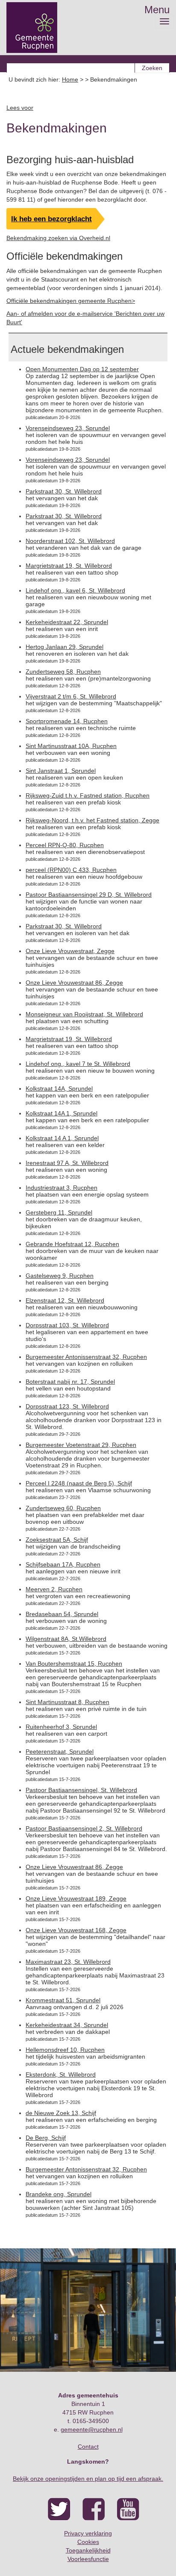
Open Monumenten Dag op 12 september (82, 369)
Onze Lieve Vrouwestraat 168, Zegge (76, 1930)
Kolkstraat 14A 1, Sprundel (62, 1113)
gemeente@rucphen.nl (92, 2429)
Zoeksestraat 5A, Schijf (57, 1540)
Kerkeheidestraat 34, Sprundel (67, 2025)
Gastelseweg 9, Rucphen (60, 1276)
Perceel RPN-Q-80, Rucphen (65, 845)
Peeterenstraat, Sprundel (60, 1752)
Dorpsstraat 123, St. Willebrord (67, 1406)
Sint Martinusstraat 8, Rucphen (67, 1702)
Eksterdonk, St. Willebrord (61, 2074)
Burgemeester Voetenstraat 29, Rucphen (81, 1445)
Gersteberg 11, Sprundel (59, 1212)
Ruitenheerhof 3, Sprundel (61, 1727)
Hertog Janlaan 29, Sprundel (65, 647)
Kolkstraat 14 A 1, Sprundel (62, 1138)
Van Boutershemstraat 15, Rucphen (74, 1664)
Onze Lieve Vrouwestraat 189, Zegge (76, 1898)
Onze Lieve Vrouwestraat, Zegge (70, 951)
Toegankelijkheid (88, 2550)
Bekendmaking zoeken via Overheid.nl (58, 238)
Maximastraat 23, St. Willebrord (68, 1962)
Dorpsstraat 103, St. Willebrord (67, 1325)
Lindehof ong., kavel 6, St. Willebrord (75, 590)
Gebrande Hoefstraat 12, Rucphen (72, 1244)
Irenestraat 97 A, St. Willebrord (67, 1163)
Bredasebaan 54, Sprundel (62, 1614)
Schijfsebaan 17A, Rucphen (63, 1564)
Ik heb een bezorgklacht (51, 219)
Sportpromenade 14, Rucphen (67, 721)
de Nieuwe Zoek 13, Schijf (61, 2113)
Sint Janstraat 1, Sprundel (61, 771)
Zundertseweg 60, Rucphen (63, 1508)
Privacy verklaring (88, 2533)
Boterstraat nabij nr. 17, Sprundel (70, 1382)
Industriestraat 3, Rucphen (62, 1188)
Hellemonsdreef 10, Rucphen (65, 2050)
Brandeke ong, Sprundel (59, 2194)
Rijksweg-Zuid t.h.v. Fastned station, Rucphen (88, 795)
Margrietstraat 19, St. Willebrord (69, 566)
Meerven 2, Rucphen (54, 1589)
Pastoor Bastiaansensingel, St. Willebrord (81, 1790)
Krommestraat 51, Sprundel (63, 2000)
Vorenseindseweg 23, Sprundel (68, 428)
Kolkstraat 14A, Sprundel (59, 1088)
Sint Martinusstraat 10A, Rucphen (71, 746)
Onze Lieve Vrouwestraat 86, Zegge (74, 983)
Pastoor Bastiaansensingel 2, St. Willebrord (84, 1828)
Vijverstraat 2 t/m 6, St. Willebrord (71, 696)
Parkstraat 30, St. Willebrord (64, 491)
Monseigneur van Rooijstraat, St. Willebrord (84, 1014)
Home (70, 79)
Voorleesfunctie (88, 2559)
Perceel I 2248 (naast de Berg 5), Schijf (79, 1483)
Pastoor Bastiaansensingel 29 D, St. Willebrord (89, 895)
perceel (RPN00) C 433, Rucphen (71, 870)
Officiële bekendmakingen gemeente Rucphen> (71, 301)
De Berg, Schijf (46, 2138)
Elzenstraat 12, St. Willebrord (65, 1300)
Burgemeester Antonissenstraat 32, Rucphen (86, 1357)
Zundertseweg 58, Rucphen (63, 672)
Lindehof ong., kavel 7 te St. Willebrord (78, 1064)
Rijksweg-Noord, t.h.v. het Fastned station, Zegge (92, 820)
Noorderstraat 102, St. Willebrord (70, 541)
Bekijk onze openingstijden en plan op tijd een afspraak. (88, 2479)
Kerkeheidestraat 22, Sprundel (67, 622)
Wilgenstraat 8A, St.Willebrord (66, 1639)
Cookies (88, 2542)
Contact (88, 2447)
